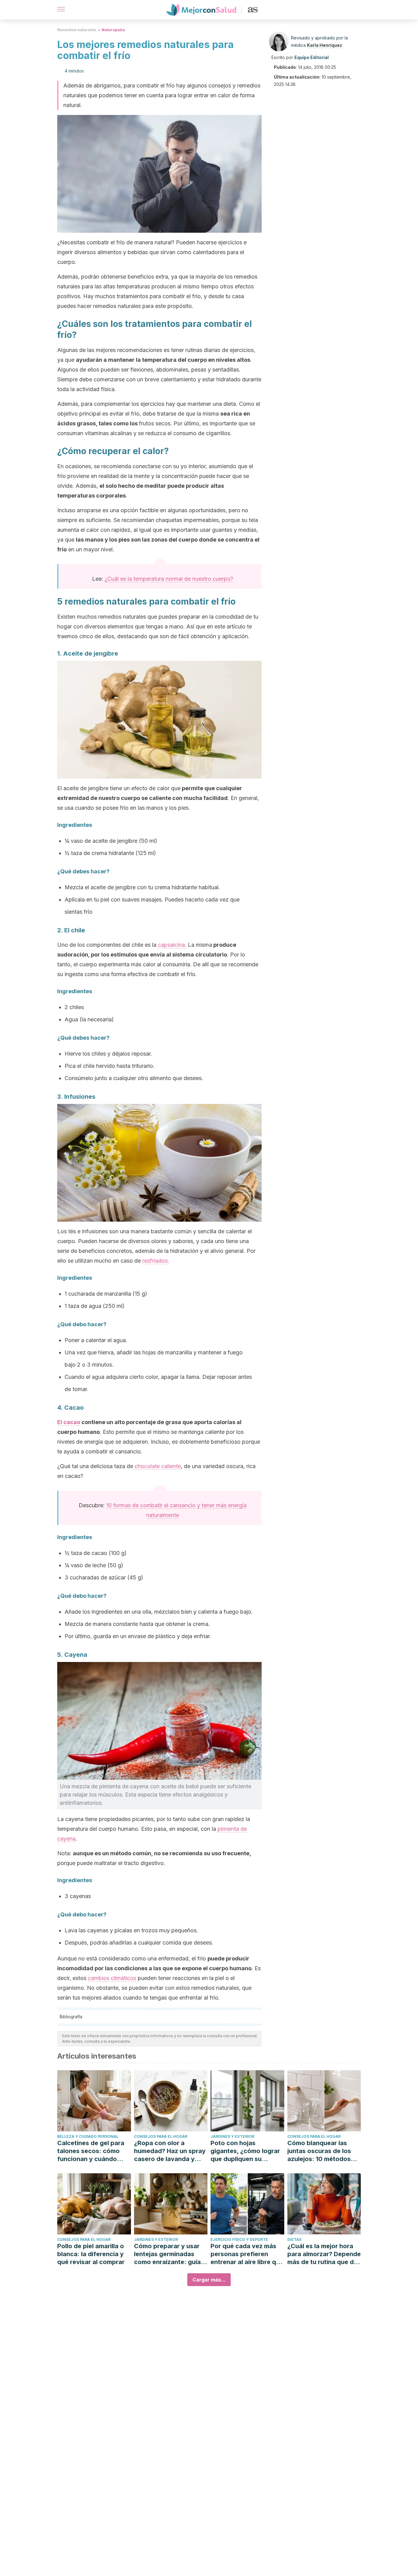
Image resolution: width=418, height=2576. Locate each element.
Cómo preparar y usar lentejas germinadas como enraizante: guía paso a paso (167, 2254)
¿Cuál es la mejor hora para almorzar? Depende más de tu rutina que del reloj (324, 2254)
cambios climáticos (112, 1978)
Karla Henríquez (325, 45)
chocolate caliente (158, 1466)
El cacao (69, 1422)
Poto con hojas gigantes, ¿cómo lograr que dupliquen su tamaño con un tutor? (245, 2151)
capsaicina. (172, 945)
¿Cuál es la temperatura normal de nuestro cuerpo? (169, 579)
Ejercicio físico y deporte (239, 2239)
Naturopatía (113, 30)
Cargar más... (209, 2280)
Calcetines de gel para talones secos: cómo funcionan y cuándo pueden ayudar (91, 2151)
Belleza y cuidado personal (88, 2136)
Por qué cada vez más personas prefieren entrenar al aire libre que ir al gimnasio (247, 2254)
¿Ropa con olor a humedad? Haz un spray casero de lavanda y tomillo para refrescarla (170, 2151)
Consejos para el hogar (161, 2136)
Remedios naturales (77, 30)
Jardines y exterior (232, 2136)
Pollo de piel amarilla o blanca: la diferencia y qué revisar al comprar (91, 2254)
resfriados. (156, 1261)
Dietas (294, 2239)
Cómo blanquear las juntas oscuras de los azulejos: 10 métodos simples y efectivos (319, 2151)
